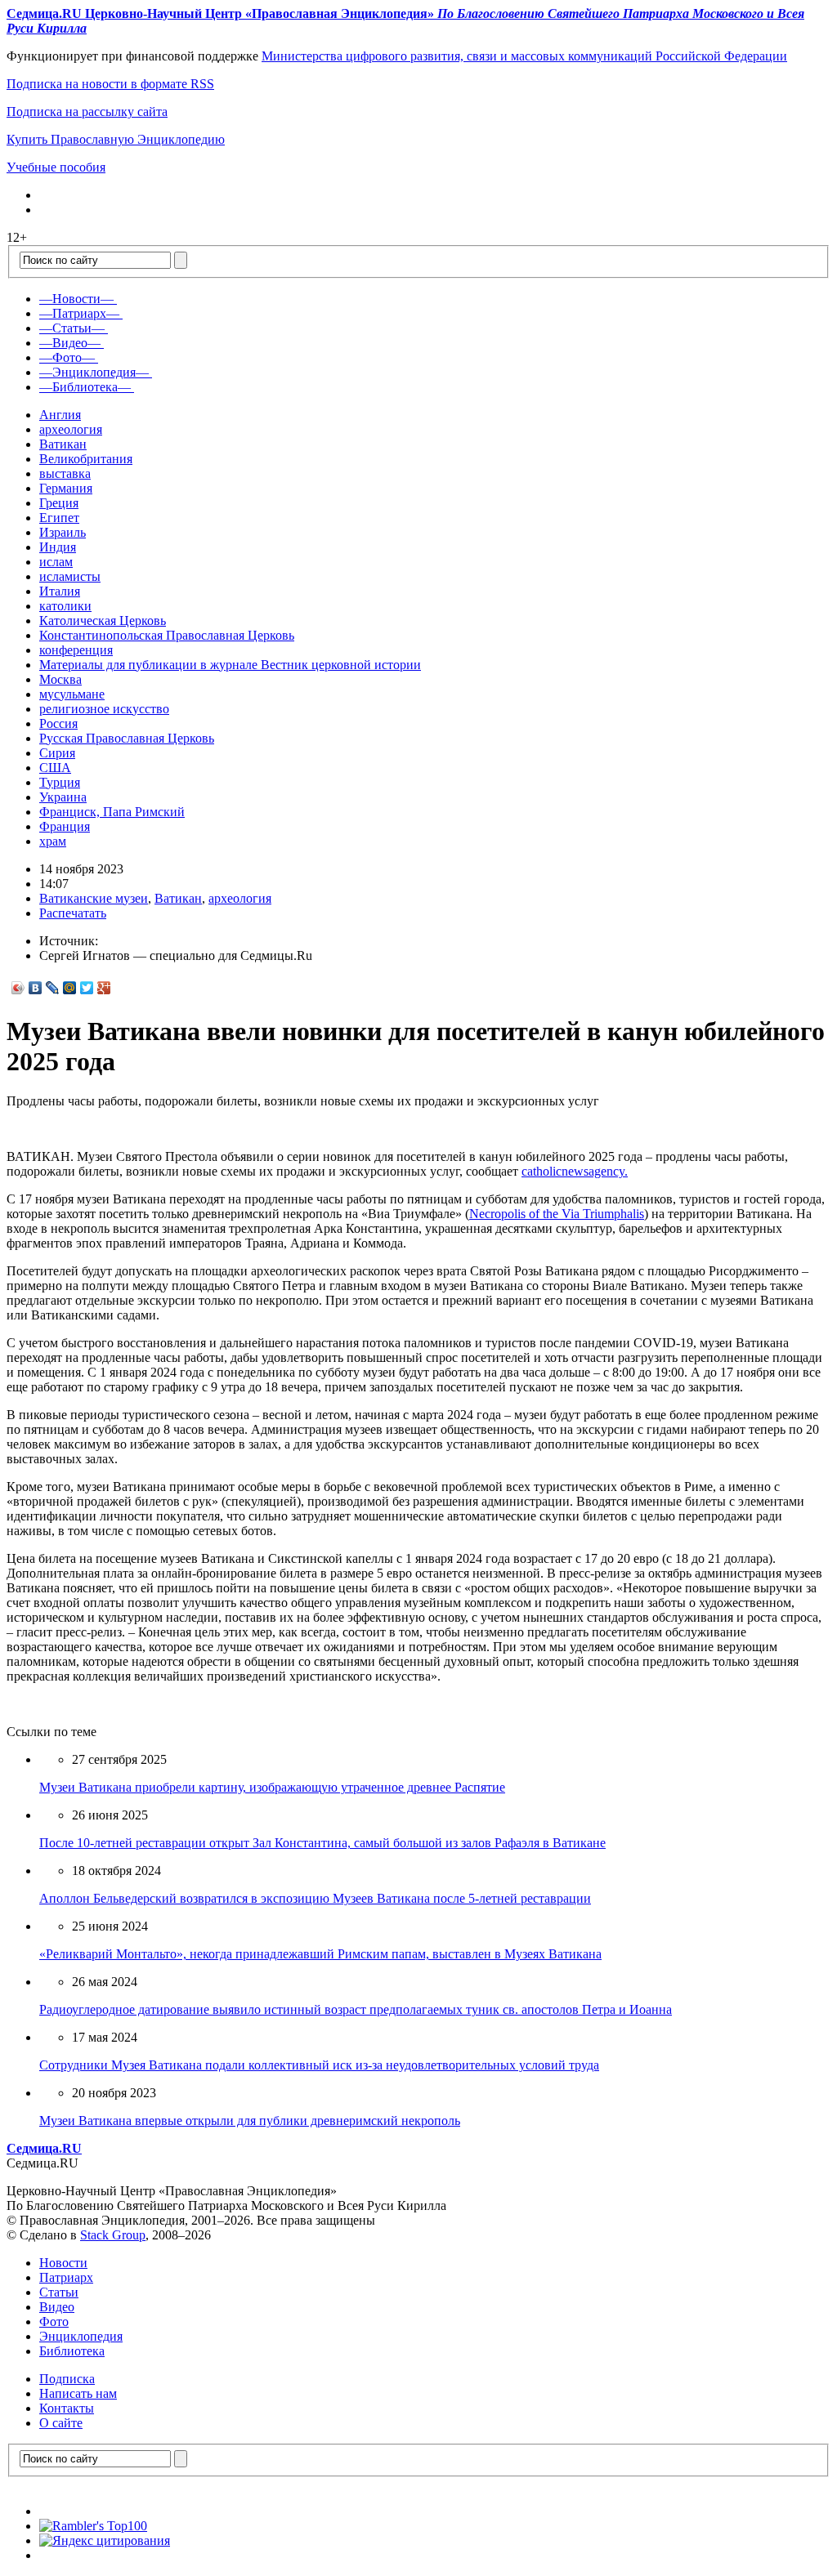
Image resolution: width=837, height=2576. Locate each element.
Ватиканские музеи (94, 898)
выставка (65, 473)
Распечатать (73, 913)
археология (71, 429)
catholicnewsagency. (575, 1171)
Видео (57, 2307)
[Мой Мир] (70, 988)
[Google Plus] (104, 988)
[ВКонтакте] (36, 988)
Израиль (63, 532)
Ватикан (63, 444)
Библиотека (72, 2351)
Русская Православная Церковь (127, 738)
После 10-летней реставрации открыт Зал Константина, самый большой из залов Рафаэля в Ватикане (322, 1843)
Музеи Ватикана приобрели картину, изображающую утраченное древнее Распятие (272, 1787)
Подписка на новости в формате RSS (110, 84)
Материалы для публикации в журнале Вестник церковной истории (230, 665)
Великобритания (86, 459)
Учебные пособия (56, 167)
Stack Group (113, 2235)
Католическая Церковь (103, 621)
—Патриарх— (79, 313)
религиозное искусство (104, 709)
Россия (58, 723)
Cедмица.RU (44, 2148)
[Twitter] (87, 988)
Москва (60, 679)
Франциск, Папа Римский (112, 812)
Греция (59, 503)
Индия (58, 547)
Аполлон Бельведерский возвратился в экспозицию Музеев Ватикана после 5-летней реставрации (315, 1898)
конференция (76, 650)
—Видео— (70, 343)
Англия (60, 415)
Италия (60, 591)
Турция (60, 782)
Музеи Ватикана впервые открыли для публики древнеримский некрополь (250, 2121)
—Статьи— (72, 328)
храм (53, 841)
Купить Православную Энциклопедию (116, 139)
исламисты (70, 576)
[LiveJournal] (53, 988)
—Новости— (76, 299)
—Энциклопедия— (94, 372)
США (55, 768)
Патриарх (66, 2277)
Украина (63, 797)
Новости (63, 2263)
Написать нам (78, 2393)
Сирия (57, 753)
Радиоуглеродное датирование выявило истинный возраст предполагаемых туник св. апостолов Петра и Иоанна (356, 2009)
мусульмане (72, 694)
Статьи (59, 2292)
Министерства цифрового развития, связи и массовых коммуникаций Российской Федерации (524, 56)
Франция (65, 826)
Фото (54, 2322)
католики (65, 606)
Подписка (67, 2379)
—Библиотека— (85, 387)
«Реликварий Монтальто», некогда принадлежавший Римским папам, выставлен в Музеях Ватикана (320, 1954)
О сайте (61, 2423)
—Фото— (67, 357)
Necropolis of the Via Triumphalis (557, 1214)
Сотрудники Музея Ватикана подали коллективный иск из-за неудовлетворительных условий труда (319, 2065)
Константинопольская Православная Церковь (167, 635)
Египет (59, 518)
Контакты (67, 2408)
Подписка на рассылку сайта (87, 112)
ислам (56, 562)
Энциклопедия (81, 2336)
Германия (66, 488)
